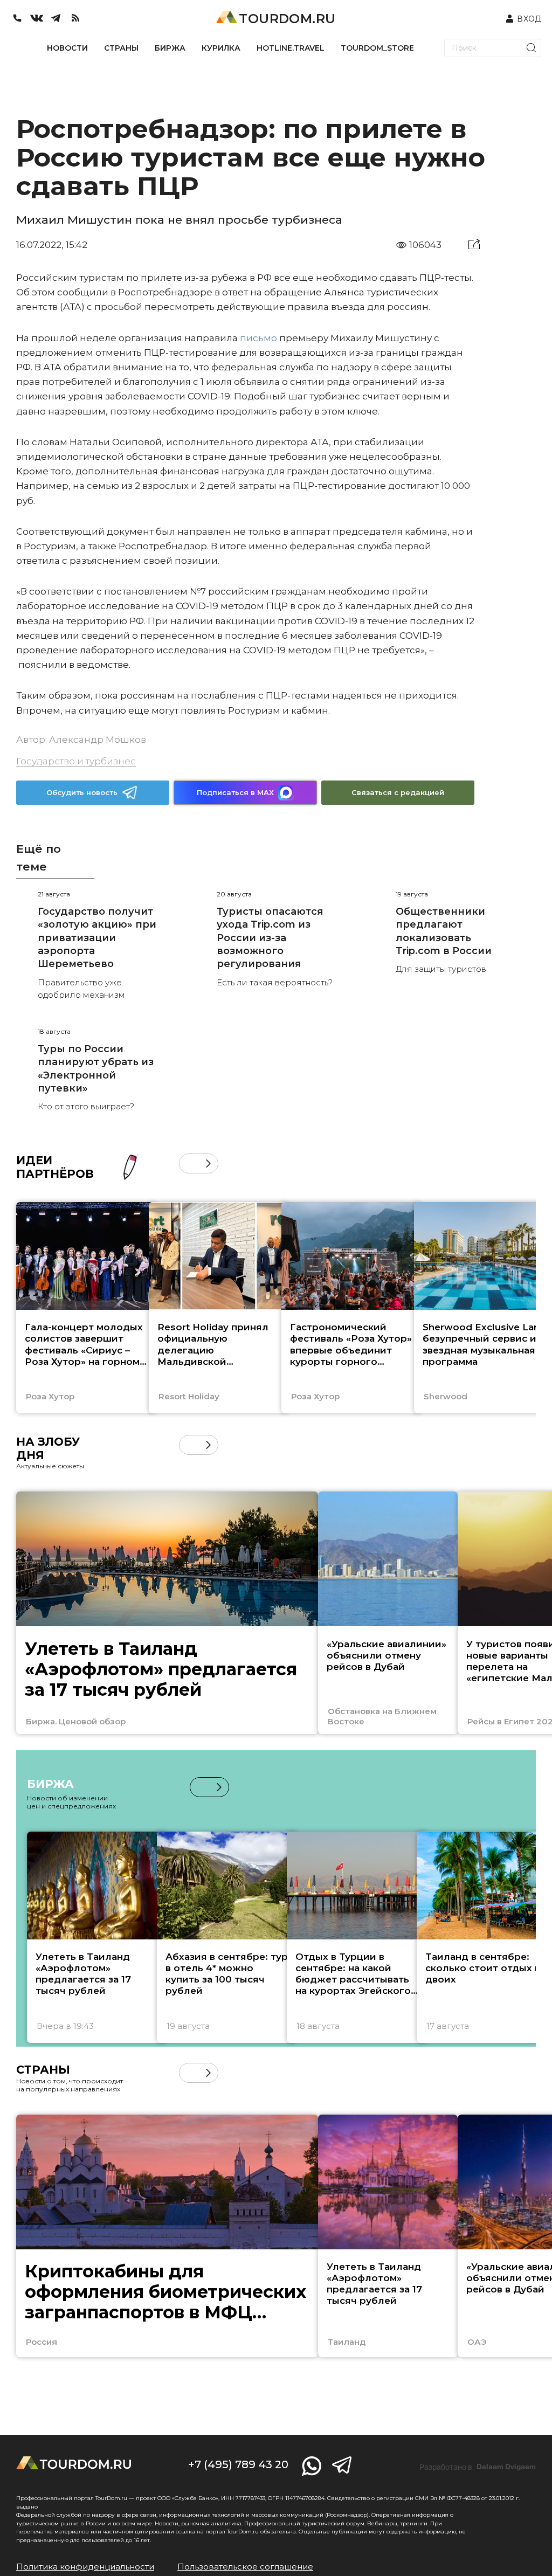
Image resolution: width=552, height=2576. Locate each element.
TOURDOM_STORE (377, 48)
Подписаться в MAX (235, 792)
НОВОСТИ (67, 48)
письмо (258, 338)
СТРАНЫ (121, 48)
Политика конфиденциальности (85, 2567)
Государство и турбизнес (76, 761)
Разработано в (478, 2467)
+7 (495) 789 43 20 (238, 2464)
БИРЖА (170, 48)
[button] (189, 1163)
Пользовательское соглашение (245, 2567)
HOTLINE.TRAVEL (291, 48)
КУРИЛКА (221, 48)
